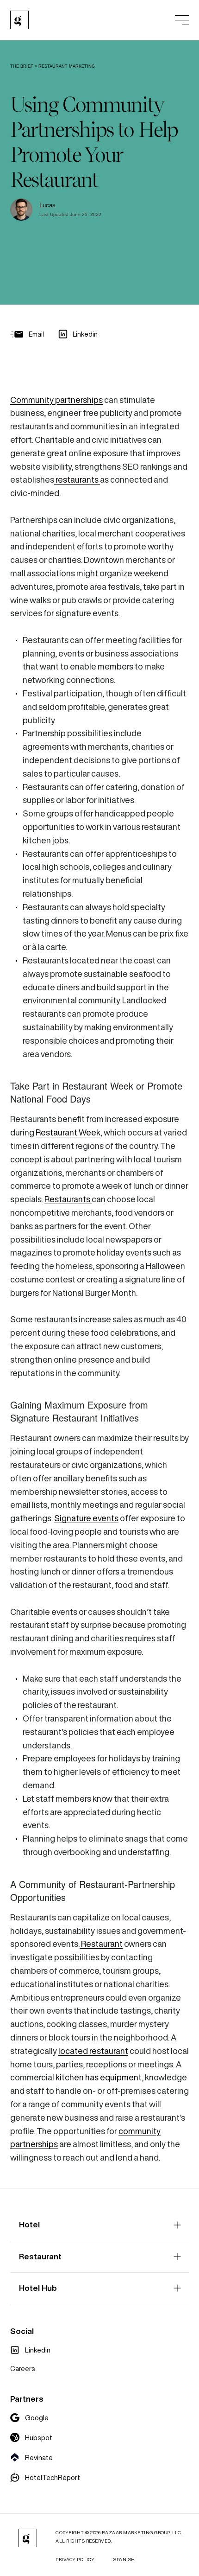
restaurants (77, 480)
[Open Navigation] (182, 20)
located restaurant (93, 2051)
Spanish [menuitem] (124, 2560)
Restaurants (68, 1199)
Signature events (86, 1518)
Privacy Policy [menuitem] (75, 2560)
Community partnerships (56, 400)
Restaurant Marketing (67, 66)
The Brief (22, 66)
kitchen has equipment (99, 2077)
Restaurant (101, 1944)
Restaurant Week (68, 1132)
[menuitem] (30, 2350)
